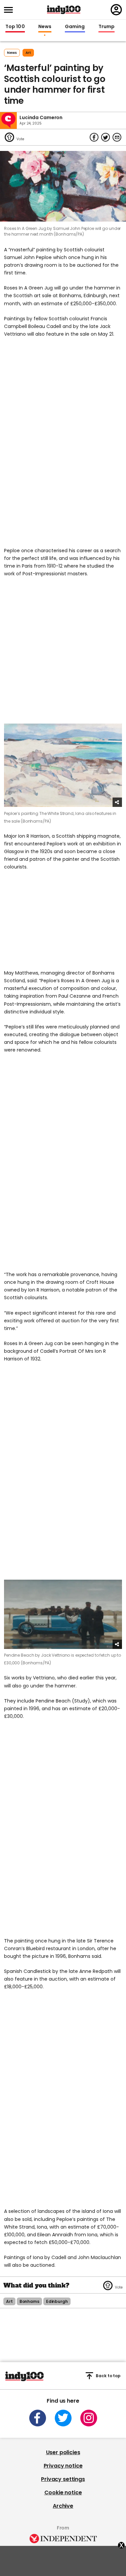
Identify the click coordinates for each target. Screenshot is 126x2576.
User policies (63, 2452)
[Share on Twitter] (106, 137)
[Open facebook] (38, 2418)
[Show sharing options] (117, 802)
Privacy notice (63, 2466)
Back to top (108, 2376)
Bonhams (29, 2301)
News (45, 27)
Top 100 (15, 27)
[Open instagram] (89, 2418)
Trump (107, 27)
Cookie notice (63, 2492)
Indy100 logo (64, 10)
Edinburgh (57, 2301)
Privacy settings (63, 2479)
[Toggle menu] (10, 10)
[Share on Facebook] (94, 137)
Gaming (75, 27)
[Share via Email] (117, 137)
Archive (63, 2506)
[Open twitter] (63, 2418)
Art (28, 53)
